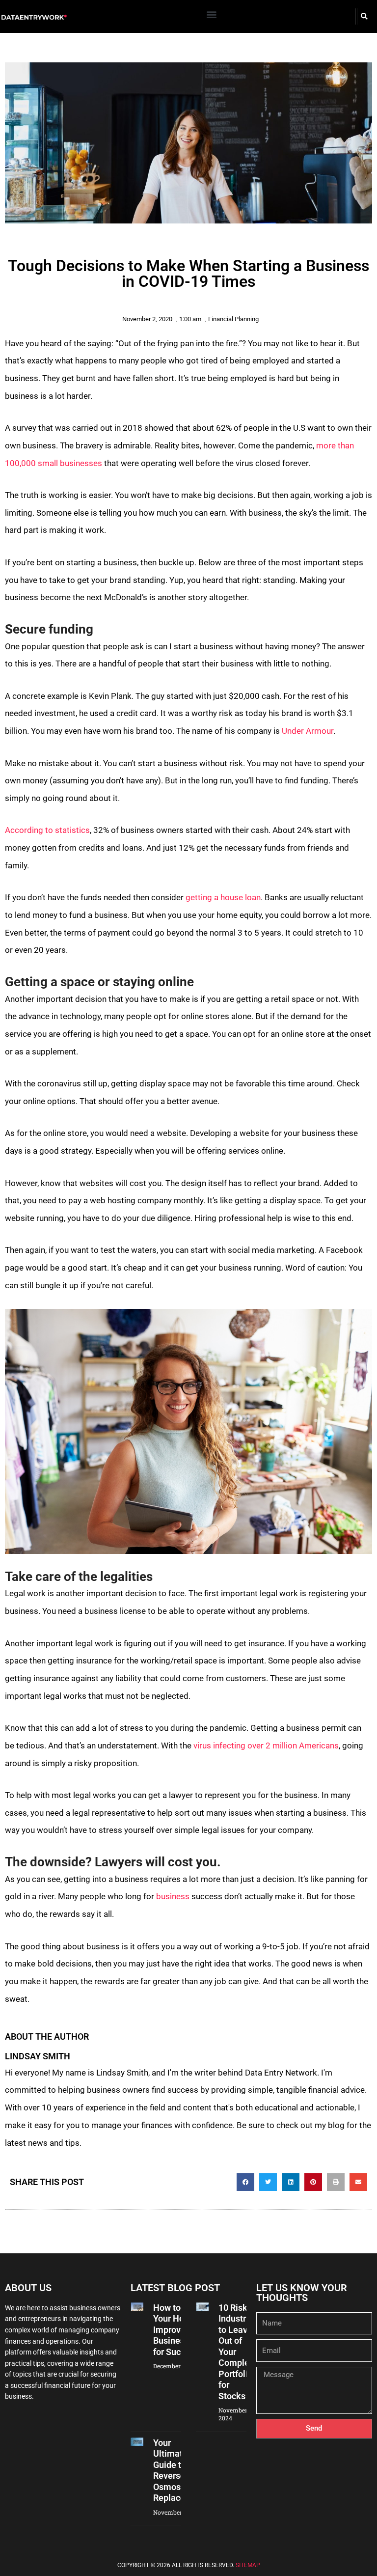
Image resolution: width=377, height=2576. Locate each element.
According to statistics (47, 830)
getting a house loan (223, 897)
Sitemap (248, 2565)
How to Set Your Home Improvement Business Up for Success (180, 2330)
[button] (212, 14)
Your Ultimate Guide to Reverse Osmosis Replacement (179, 2470)
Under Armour (308, 731)
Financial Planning (233, 319)
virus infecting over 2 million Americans (266, 1745)
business (173, 1896)
